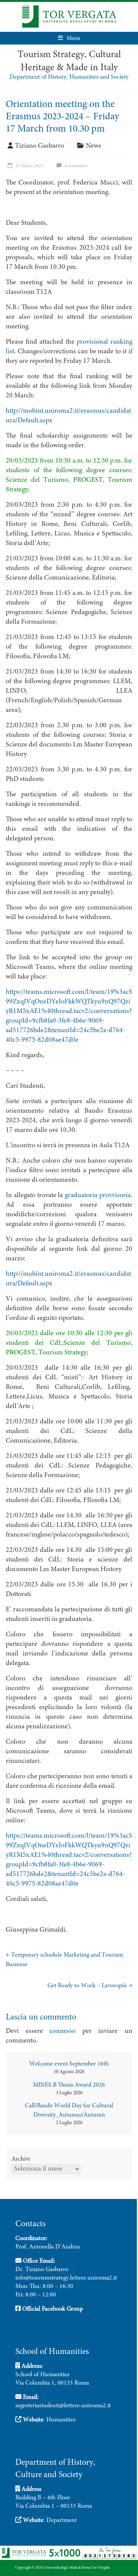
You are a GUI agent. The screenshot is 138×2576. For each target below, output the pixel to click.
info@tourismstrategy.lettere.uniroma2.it (66, 2278)
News (94, 146)
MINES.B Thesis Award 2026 (69, 2085)
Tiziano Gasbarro (39, 146)
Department (62, 2520)
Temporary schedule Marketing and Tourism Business (64, 1960)
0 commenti (76, 166)
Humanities (61, 2420)
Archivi (21, 2159)
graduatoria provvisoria (98, 1196)
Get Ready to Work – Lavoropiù (90, 1986)
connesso (62, 2031)
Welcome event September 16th (69, 2064)
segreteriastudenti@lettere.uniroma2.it (63, 2406)
